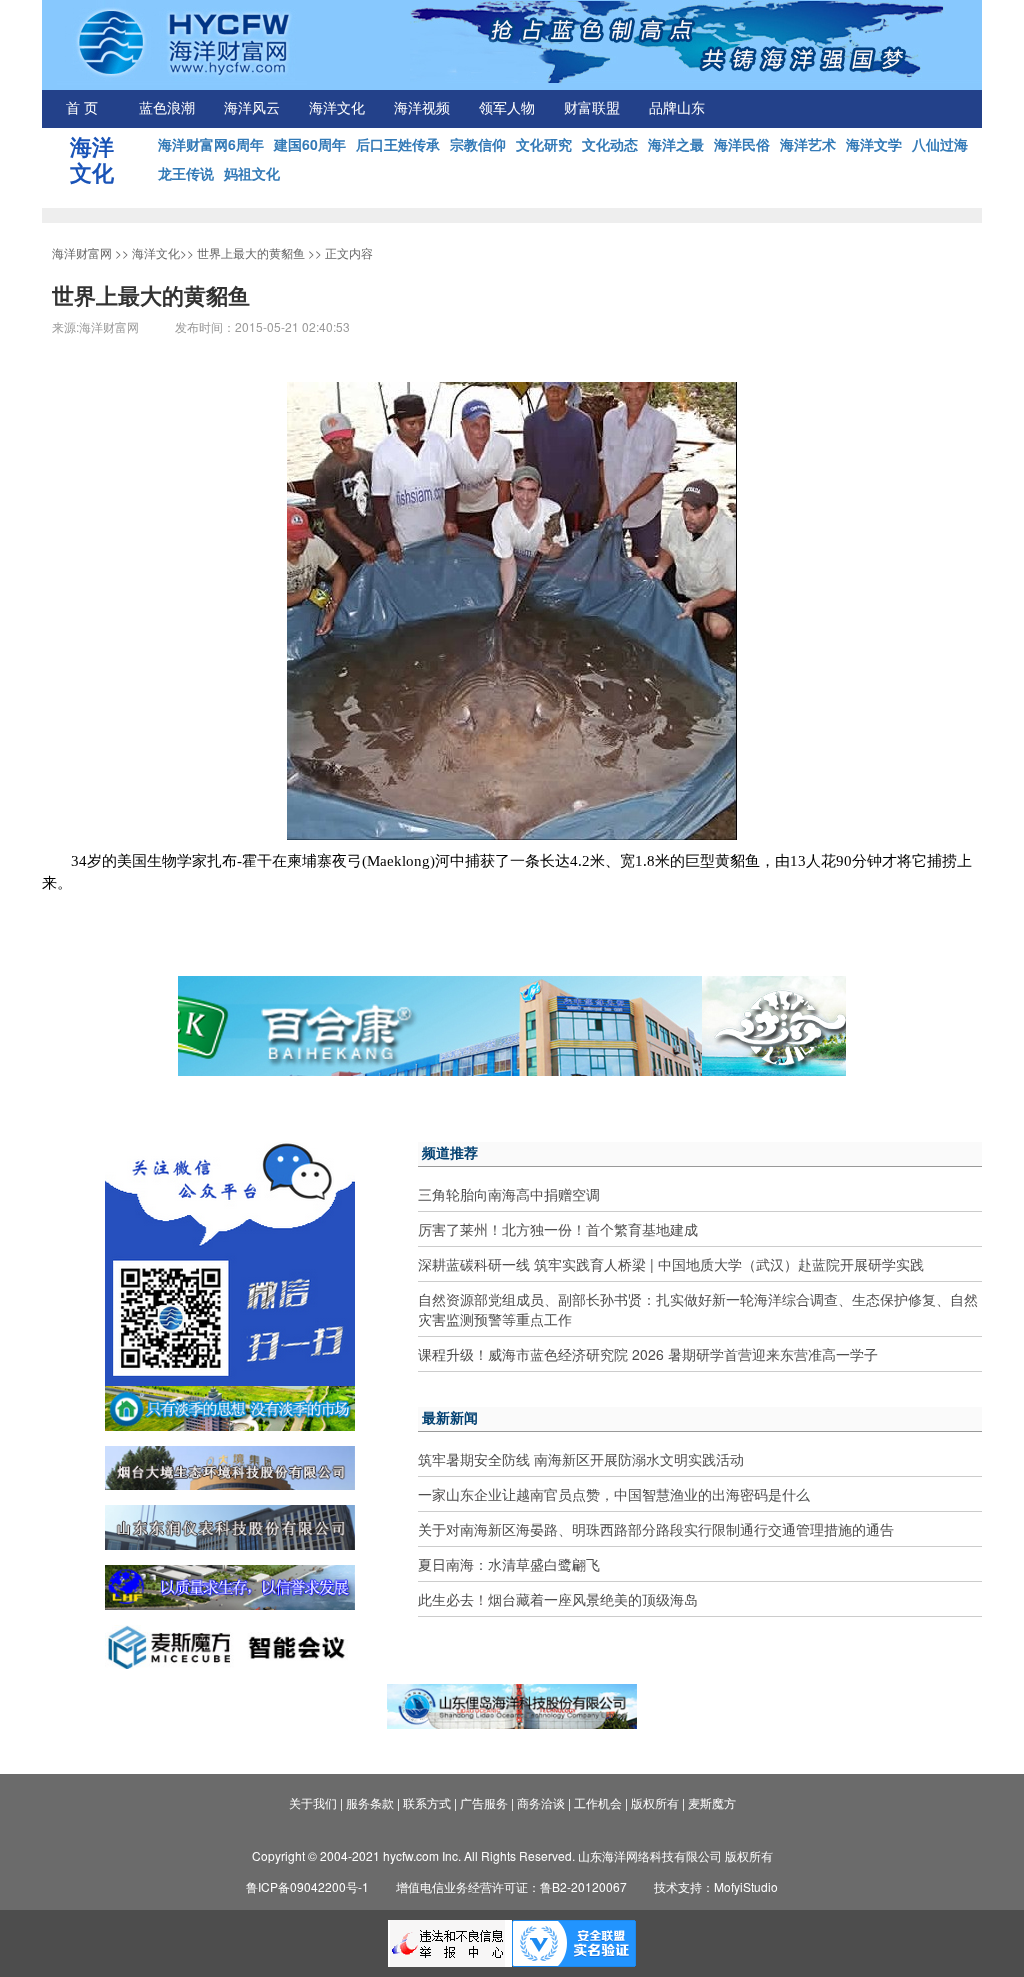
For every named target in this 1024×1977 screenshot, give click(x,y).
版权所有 (655, 1802)
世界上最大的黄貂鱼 (251, 252)
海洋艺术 (808, 144)
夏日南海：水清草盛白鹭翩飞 (509, 1564)
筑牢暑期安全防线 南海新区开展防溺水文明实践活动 (581, 1459)
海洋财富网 (82, 252)
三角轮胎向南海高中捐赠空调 (509, 1194)
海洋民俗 (742, 144)
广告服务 (484, 1802)
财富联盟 (592, 108)
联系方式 (427, 1802)
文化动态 (610, 144)
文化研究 (544, 144)
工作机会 (598, 1802)
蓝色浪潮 (167, 108)
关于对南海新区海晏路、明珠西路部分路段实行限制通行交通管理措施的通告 (656, 1529)
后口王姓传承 (398, 144)
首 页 (82, 108)
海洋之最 (676, 144)
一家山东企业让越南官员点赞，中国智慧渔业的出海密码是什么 (614, 1494)
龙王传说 (186, 173)
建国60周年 (310, 144)
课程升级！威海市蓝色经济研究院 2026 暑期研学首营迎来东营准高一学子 (648, 1354)
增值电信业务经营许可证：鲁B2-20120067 (511, 1886)
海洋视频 (422, 108)
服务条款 (370, 1802)
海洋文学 (874, 144)
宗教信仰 (478, 144)
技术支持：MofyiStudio (716, 1886)
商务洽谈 (541, 1802)
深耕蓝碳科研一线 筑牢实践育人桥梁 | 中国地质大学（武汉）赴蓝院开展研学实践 (671, 1264)
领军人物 (507, 108)
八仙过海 (940, 144)
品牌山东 (677, 108)
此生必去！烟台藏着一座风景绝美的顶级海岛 (558, 1599)
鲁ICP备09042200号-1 (307, 1886)
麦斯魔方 (712, 1802)
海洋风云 (252, 108)
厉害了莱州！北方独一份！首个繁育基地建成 (558, 1229)
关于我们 (313, 1802)
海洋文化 (337, 108)
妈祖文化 (252, 173)
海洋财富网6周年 (211, 144)
